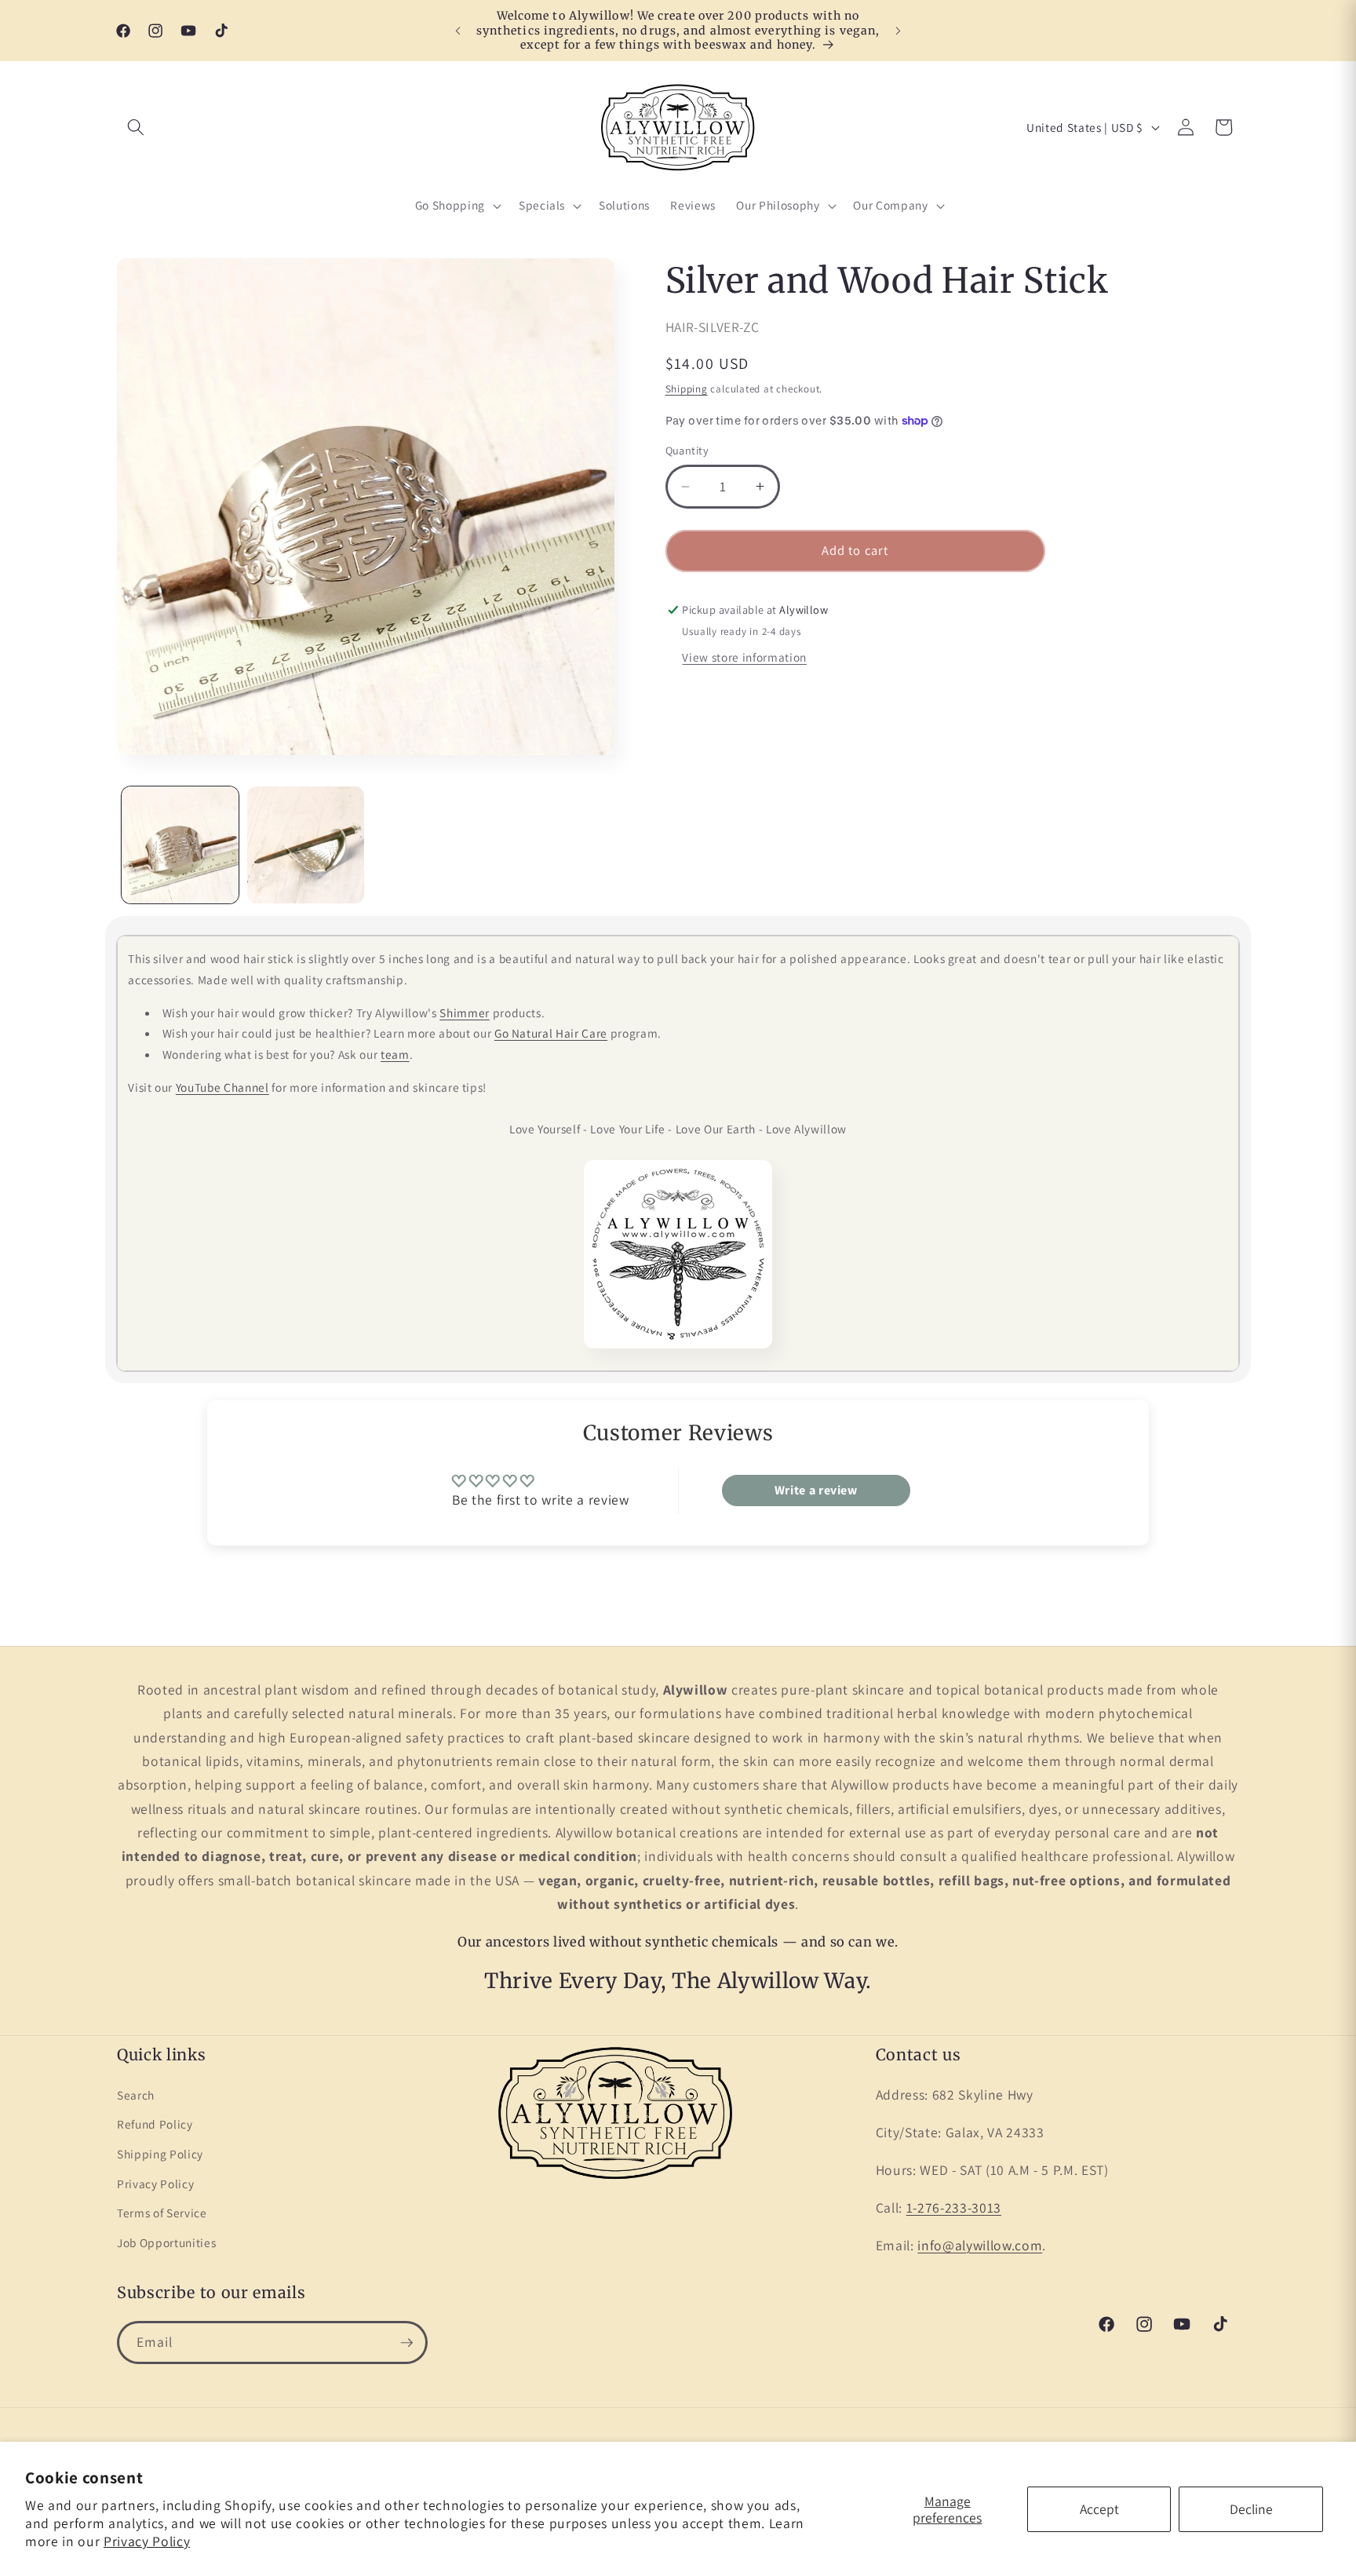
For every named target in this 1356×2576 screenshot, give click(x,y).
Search (136, 2095)
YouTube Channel (222, 1087)
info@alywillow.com (980, 2245)
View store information (744, 657)
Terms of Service (162, 2213)
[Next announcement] (899, 31)
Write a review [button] (816, 1490)
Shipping (687, 389)
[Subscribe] (406, 2343)
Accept (1099, 2509)
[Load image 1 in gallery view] (180, 845)
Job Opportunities (166, 2242)
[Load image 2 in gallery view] (306, 845)
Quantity (687, 451)
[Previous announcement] (458, 31)
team (395, 1054)
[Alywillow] (678, 1254)
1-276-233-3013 (954, 2207)
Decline (1251, 2509)
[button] (136, 127)
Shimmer (465, 1013)
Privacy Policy (147, 2541)
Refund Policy (155, 2124)
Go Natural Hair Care (551, 1033)
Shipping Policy (160, 2154)
